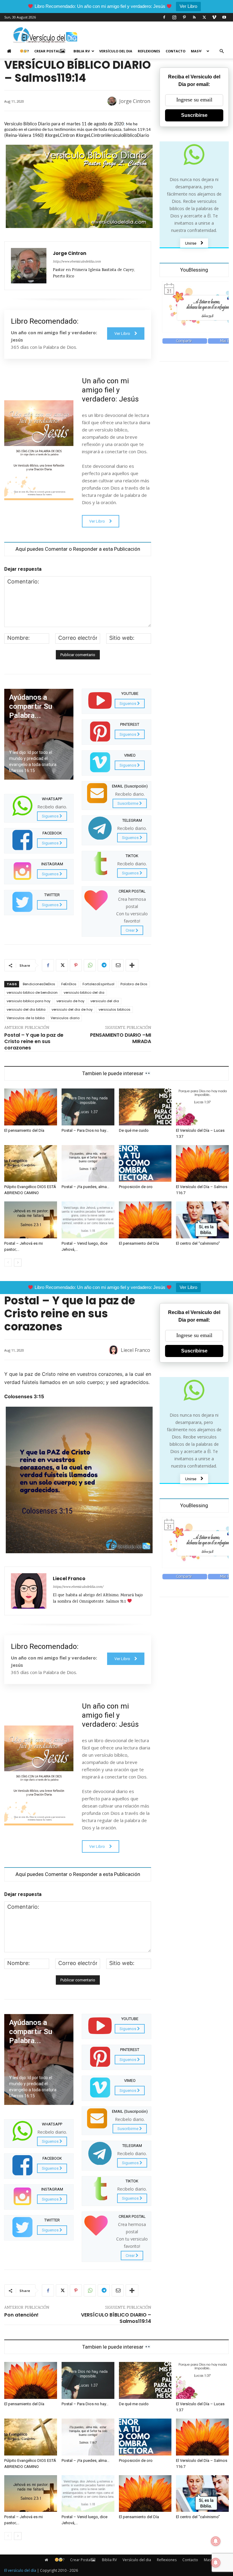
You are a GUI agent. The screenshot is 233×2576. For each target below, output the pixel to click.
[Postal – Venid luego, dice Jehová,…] (88, 1220)
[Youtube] (224, 17)
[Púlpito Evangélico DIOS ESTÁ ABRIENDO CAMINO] (31, 1164)
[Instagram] (174, 17)
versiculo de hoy (70, 1001)
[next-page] (18, 1263)
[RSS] (194, 17)
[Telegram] (104, 965)
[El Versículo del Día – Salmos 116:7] (202, 1164)
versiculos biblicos (115, 1009)
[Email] (118, 965)
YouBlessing (194, 270)
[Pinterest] (184, 17)
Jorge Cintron (135, 101)
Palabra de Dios (134, 984)
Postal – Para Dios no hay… (85, 1130)
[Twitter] (204, 17)
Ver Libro (188, 6)
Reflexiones (149, 51)
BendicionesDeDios (39, 984)
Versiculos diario (65, 1018)
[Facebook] (164, 17)
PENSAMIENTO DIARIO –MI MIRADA (121, 1038)
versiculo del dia (105, 1001)
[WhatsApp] (90, 965)
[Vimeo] (214, 17)
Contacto (176, 51)
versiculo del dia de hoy (72, 1009)
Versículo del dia (116, 51)
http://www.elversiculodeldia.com (77, 262)
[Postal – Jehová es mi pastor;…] (31, 1220)
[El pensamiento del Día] (31, 1107)
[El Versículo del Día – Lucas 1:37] (202, 1107)
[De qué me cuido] (145, 1107)
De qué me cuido (134, 1130)
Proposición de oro (136, 1187)
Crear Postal (47, 51)
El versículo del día (20, 2570)
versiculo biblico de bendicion (32, 992)
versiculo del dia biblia (26, 1009)
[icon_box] (39, 807)
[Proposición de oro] (145, 1164)
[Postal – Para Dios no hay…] (88, 1107)
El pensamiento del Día (24, 1130)
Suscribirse (194, 115)
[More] (132, 965)
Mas (195, 51)
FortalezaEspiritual (98, 984)
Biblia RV (82, 51)
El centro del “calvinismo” (198, 1243)
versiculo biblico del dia (84, 992)
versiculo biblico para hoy (29, 1001)
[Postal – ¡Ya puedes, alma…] (88, 1164)
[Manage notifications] (216, 2563)
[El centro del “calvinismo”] (202, 1220)
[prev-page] (8, 1263)
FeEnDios (69, 984)
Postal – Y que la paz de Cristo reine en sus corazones (34, 1041)
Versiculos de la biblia (26, 1018)
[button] (221, 51)
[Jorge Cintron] (113, 101)
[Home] (11, 51)
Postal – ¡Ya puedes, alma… (86, 1187)
